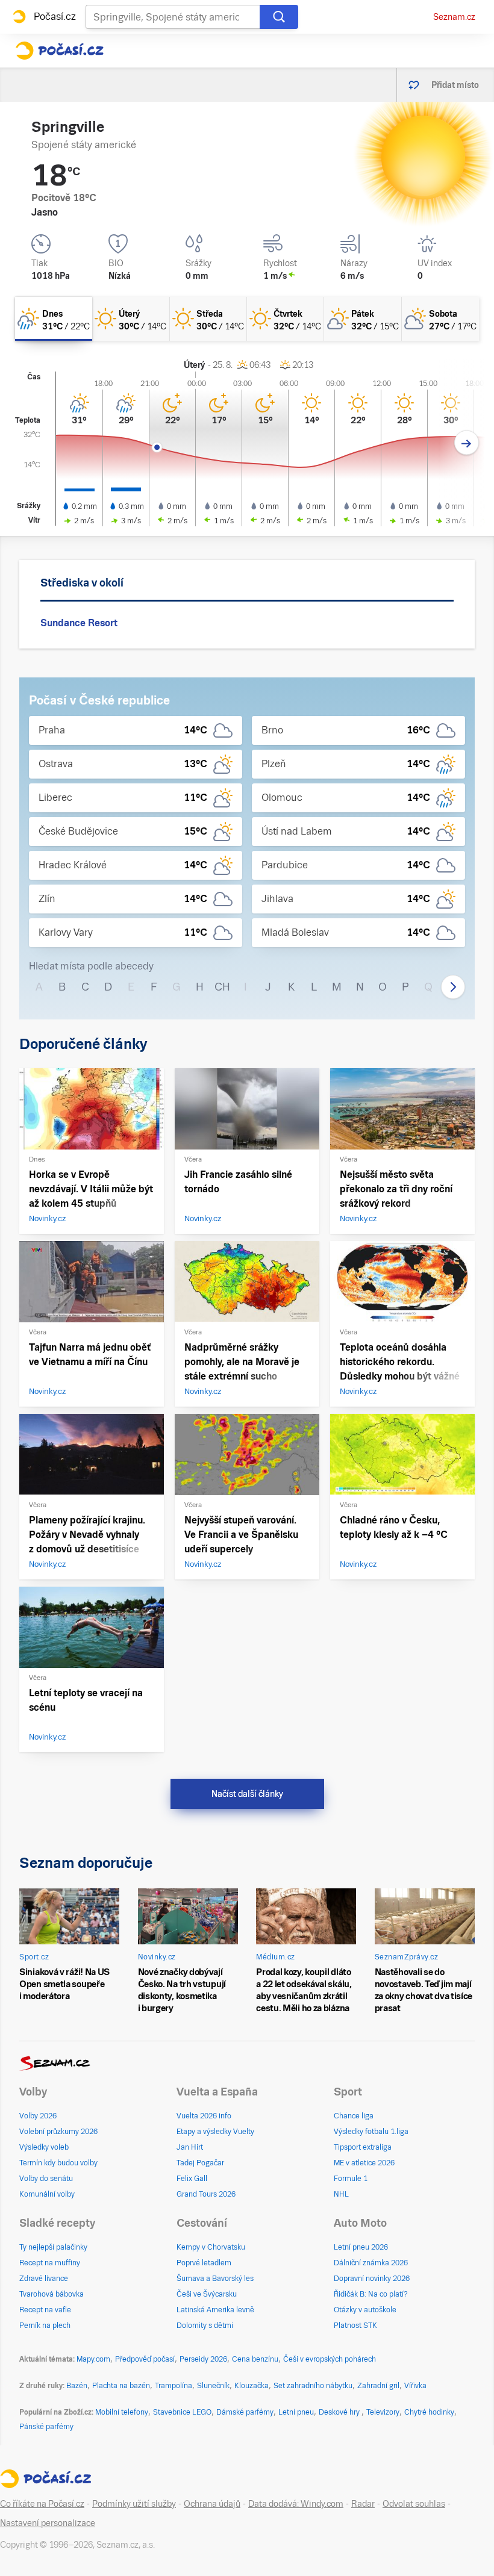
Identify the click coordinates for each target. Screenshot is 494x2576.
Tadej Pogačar (200, 2163)
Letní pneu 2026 (361, 2247)
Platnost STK (355, 2326)
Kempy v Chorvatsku (211, 2247)
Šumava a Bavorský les (215, 2279)
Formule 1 (351, 2179)
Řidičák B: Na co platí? (371, 2294)
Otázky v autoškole (365, 2310)
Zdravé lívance (44, 2279)
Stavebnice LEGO (182, 2412)
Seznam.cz (454, 17)
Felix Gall (192, 2179)
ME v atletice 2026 (364, 2163)
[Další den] (467, 443)
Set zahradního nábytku (313, 2386)
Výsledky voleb (44, 2147)
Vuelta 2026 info (204, 2116)
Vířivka (415, 2386)
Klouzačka (252, 2386)
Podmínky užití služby (134, 2504)
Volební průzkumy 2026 (58, 2132)
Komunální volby (47, 2194)
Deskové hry (340, 2412)
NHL (341, 2194)
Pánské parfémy (46, 2427)
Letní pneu (296, 2412)
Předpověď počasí (145, 2359)
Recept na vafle (45, 2310)
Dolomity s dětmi (205, 2326)
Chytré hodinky (429, 2412)
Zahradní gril (378, 2386)
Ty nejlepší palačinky (53, 2247)
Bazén (77, 2386)
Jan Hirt (190, 2147)
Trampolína (174, 2386)
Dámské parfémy (245, 2412)
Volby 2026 (38, 2116)
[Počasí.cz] (59, 51)
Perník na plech (45, 2326)
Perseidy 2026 (203, 2359)
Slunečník (213, 2386)
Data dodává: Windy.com (296, 2504)
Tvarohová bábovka (52, 2294)
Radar (363, 2504)
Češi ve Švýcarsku (207, 2294)
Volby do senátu (46, 2179)
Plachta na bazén (121, 2386)
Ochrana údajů (212, 2504)
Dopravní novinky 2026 (372, 2279)
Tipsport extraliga (363, 2147)
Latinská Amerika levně (215, 2310)
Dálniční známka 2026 (371, 2263)
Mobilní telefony (122, 2412)
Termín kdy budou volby (58, 2163)
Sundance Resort (79, 623)
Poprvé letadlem (204, 2263)
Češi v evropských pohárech (330, 2359)
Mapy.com (93, 2359)
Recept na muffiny (50, 2263)
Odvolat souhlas (414, 2504)
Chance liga (354, 2116)
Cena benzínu (255, 2359)
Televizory (383, 2412)
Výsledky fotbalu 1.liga (371, 2132)
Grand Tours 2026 (206, 2194)
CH (222, 987)
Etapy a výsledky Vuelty (215, 2132)
